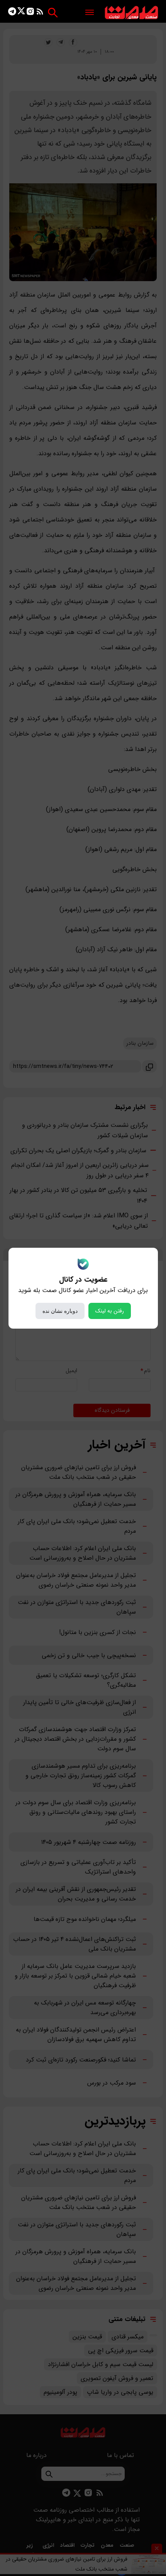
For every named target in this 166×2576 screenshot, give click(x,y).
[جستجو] (53, 13)
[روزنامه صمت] (131, 13)
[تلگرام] (12, 13)
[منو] (90, 13)
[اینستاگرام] (30, 13)
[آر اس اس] (40, 13)
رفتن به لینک (110, 1311)
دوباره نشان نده (60, 1311)
